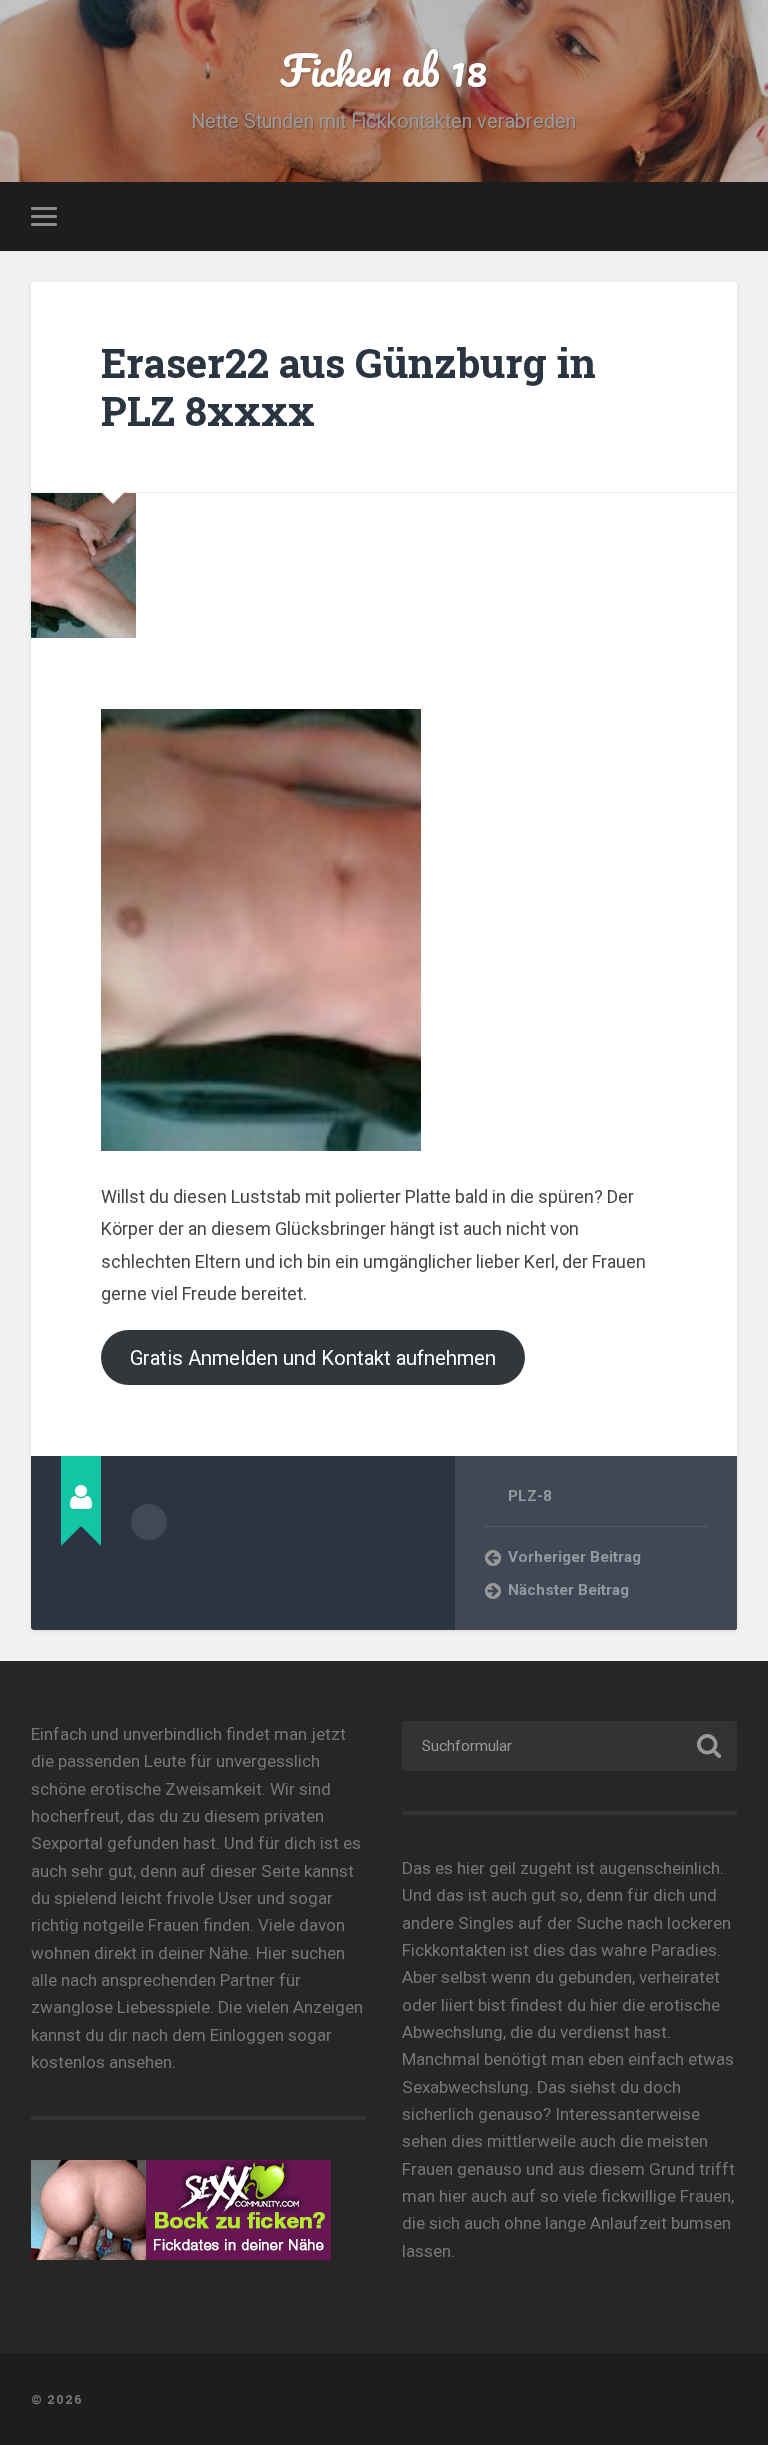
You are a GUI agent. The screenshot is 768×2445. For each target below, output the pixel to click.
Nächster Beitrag (568, 1590)
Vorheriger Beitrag (574, 1557)
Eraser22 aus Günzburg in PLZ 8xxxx (348, 387)
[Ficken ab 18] (384, 2399)
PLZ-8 (530, 1496)
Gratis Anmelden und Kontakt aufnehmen (313, 1358)
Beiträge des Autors (149, 1522)
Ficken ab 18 (383, 69)
